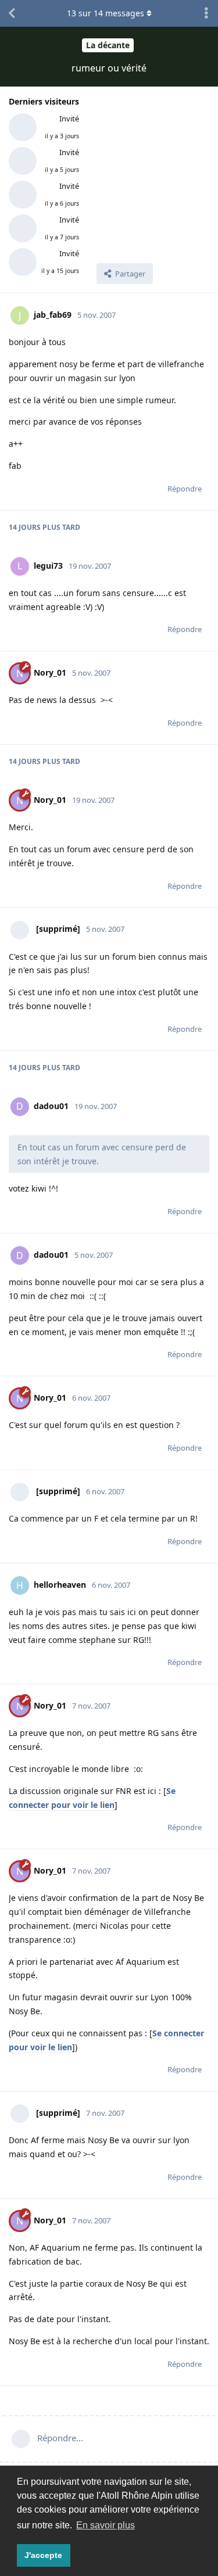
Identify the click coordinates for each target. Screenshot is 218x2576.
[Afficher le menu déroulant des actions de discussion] (206, 13)
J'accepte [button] (43, 2555)
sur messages (106, 13)
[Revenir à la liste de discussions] (12, 13)
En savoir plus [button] (106, 2525)
